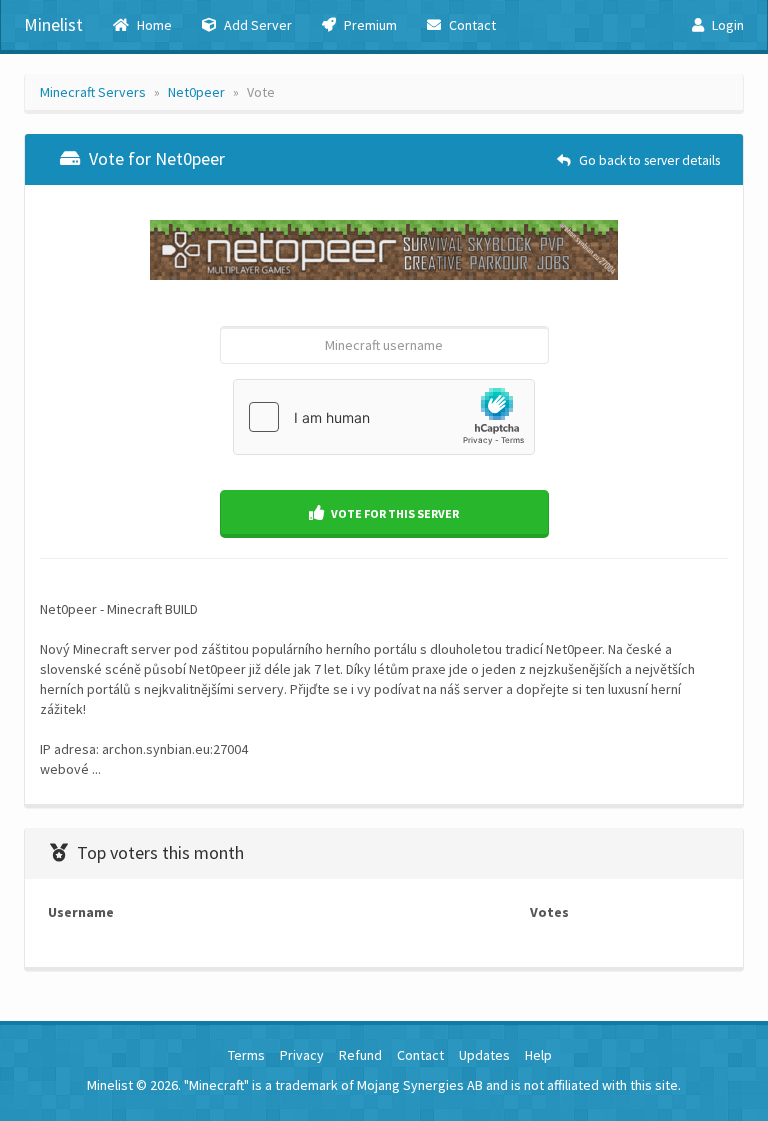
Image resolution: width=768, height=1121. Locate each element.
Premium (369, 25)
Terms (246, 1055)
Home (153, 25)
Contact (471, 25)
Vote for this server (394, 513)
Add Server (256, 25)
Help (538, 1055)
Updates (484, 1055)
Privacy (302, 1055)
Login (726, 25)
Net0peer (196, 92)
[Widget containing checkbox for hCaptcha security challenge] (384, 417)
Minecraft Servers (93, 92)
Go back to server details (648, 160)
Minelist (53, 24)
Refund (360, 1055)
